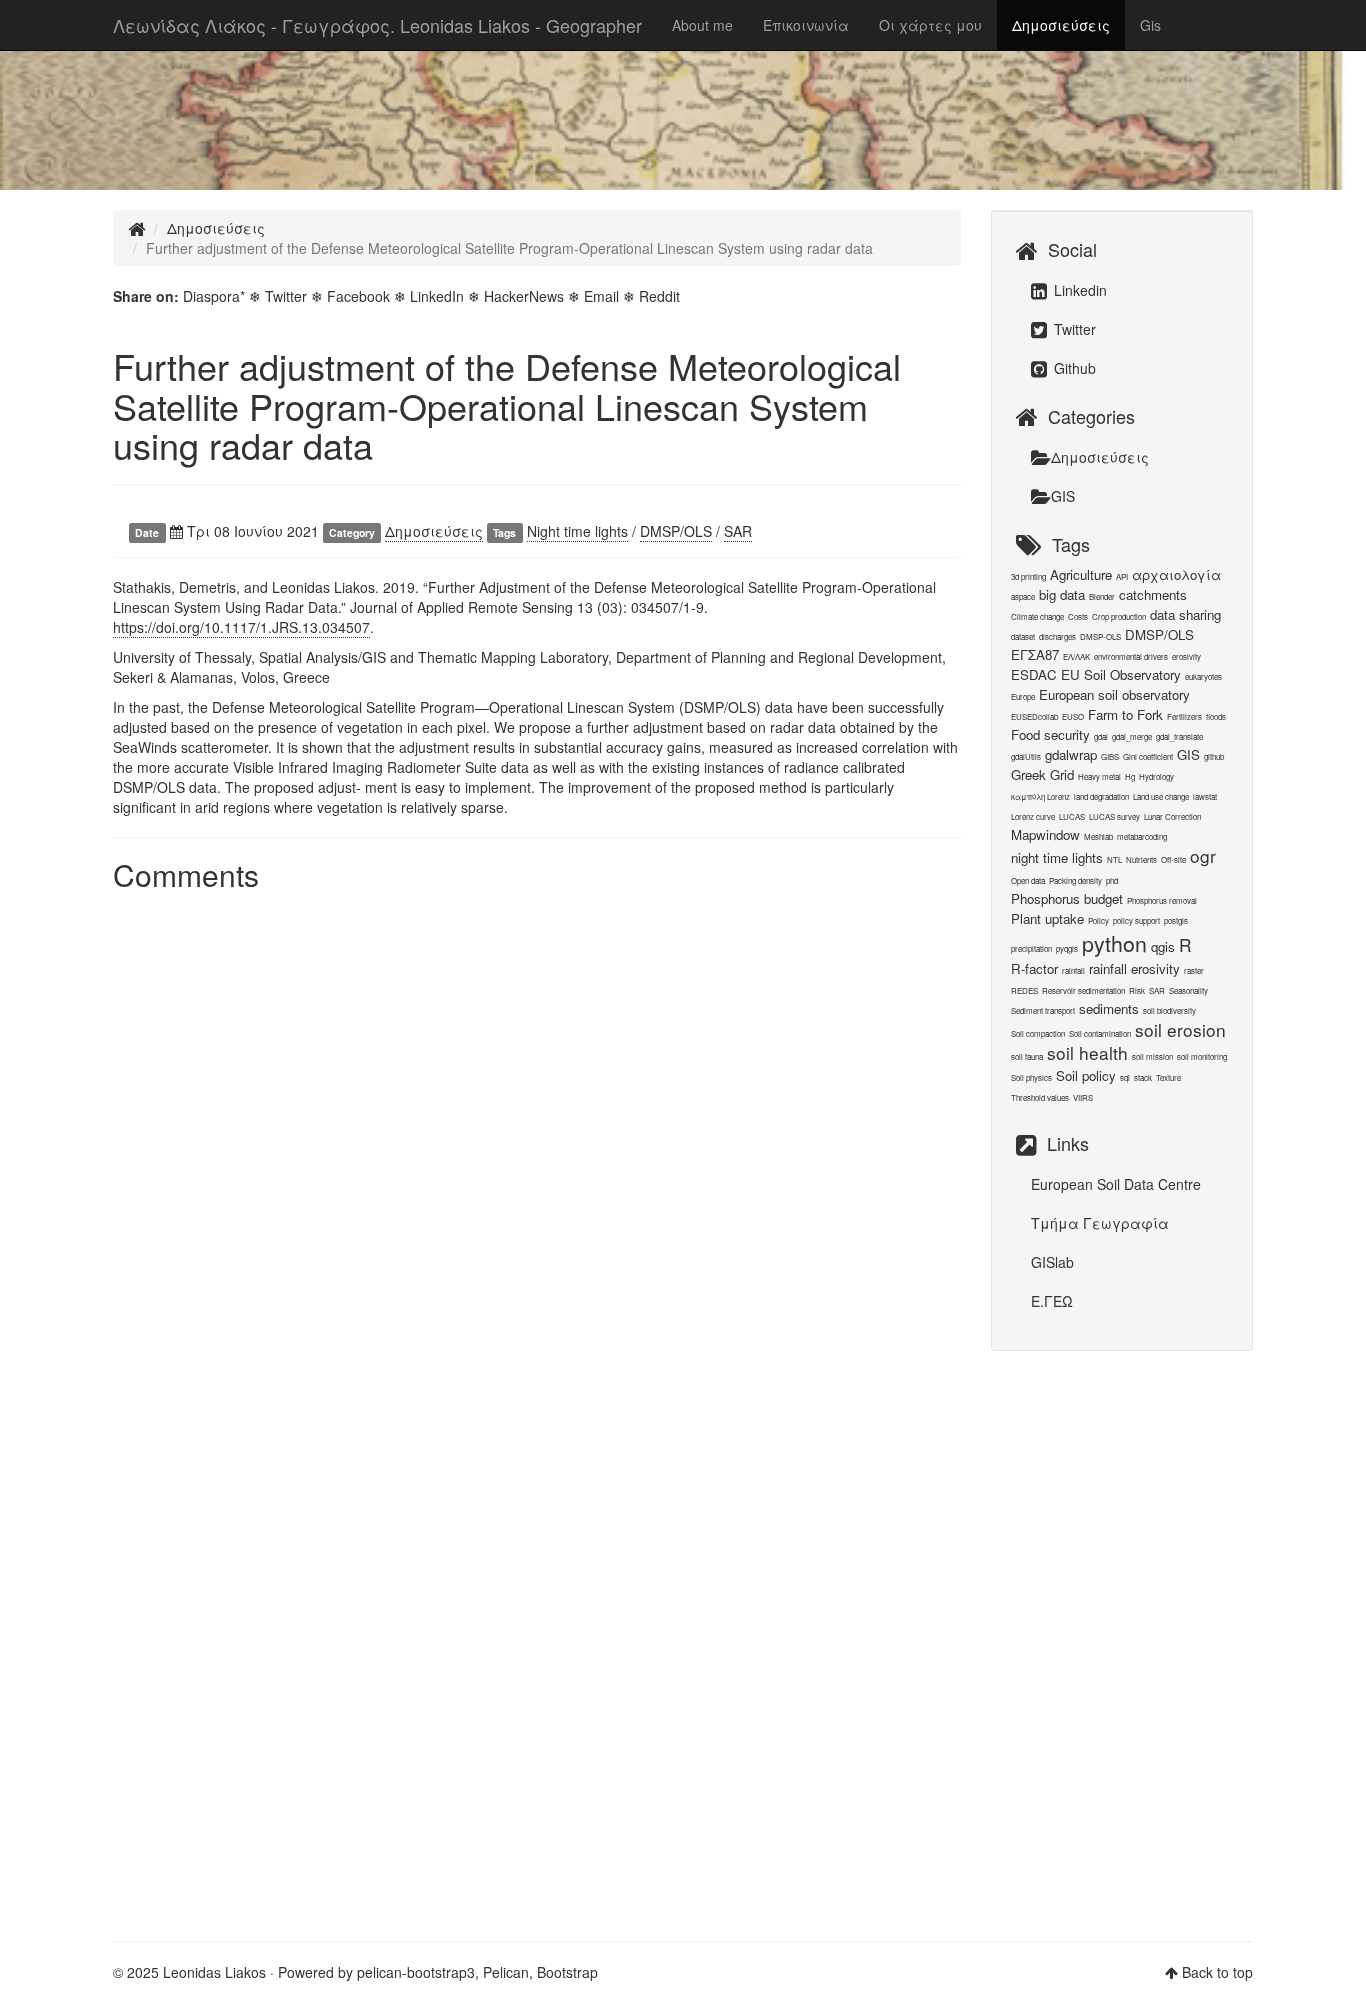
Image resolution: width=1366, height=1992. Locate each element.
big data (1062, 594)
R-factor (1034, 968)
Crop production (1119, 616)
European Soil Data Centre (1116, 1184)
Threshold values (1040, 1097)
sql (1125, 1077)
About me (702, 25)
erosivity (1186, 656)
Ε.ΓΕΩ (1052, 1301)
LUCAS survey (1114, 816)
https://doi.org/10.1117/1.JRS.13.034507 (241, 627)
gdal (1101, 736)
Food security (1050, 734)
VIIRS (1083, 1097)
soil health (1087, 1052)
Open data (1028, 880)
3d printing (1028, 576)
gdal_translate (1179, 736)
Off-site (1173, 859)
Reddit (659, 296)
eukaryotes (1203, 676)
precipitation (1031, 948)
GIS (1063, 496)
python (1114, 943)
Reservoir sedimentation (1083, 990)
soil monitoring (1202, 1056)
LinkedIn (437, 296)
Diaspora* (214, 296)
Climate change (1037, 616)
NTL (1114, 859)
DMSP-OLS (1100, 636)
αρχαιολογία (1176, 574)
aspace (1023, 596)
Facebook (358, 296)
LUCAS (1072, 816)
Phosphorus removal (1162, 900)
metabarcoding (1142, 836)
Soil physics (1031, 1077)
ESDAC (1034, 674)
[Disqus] (537, 1151)
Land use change (1161, 796)
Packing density (1075, 880)
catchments (1153, 594)
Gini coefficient (1148, 756)
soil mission (1152, 1056)
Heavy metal (1099, 776)
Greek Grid (1042, 774)
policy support (1136, 920)
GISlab (1052, 1262)
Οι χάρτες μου (930, 25)
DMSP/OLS (676, 531)
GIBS (1110, 756)
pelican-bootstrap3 (416, 1972)
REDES (1024, 990)
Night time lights (577, 531)
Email (601, 296)
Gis (1150, 25)
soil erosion (1180, 1029)
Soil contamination (1100, 1033)
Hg (1130, 776)
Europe (1023, 696)
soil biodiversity (1169, 1010)
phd (1112, 880)
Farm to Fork (1125, 714)
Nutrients (1141, 859)
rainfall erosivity (1134, 968)
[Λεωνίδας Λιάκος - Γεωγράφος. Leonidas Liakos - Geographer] (136, 228)
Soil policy (1086, 1075)
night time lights (1057, 857)
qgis (1163, 946)
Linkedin (1078, 290)
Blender (1102, 596)
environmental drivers (1131, 656)
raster (1194, 970)
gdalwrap (1071, 754)
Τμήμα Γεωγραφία (1100, 1223)
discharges (1057, 636)
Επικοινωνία (806, 25)
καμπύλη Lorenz (1040, 796)
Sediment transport (1043, 1010)
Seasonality (1188, 990)
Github (1073, 368)
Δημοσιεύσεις (1061, 25)
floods (1216, 716)
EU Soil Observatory (1121, 674)
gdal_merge (1132, 736)
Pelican (506, 1972)
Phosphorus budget (1067, 898)
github (1214, 756)
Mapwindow (1045, 834)
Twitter (286, 296)
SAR (738, 531)
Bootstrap (567, 1972)
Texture (1168, 1077)
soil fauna (1027, 1056)
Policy (1098, 920)
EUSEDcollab (1034, 716)
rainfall (1073, 970)
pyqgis (1067, 948)
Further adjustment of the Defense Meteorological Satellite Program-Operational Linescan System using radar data (507, 405)
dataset (1023, 636)
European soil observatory (1114, 694)
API (1122, 576)
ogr (1203, 855)
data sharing (1185, 614)
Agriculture (1081, 574)
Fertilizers (1184, 716)
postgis (1176, 920)
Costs (1078, 616)
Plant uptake (1047, 918)
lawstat (1205, 796)
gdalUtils (1026, 756)
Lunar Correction (1172, 816)
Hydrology (1156, 776)
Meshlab (1098, 836)
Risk (1137, 990)
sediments (1109, 1008)
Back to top (1217, 1972)
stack (1143, 1077)
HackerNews (524, 296)
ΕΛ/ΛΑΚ (1076, 656)
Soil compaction (1038, 1033)
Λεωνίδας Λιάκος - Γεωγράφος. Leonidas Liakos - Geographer (377, 25)
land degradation (1101, 796)
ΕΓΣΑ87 (1035, 654)
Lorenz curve (1033, 816)
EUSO (1073, 716)
